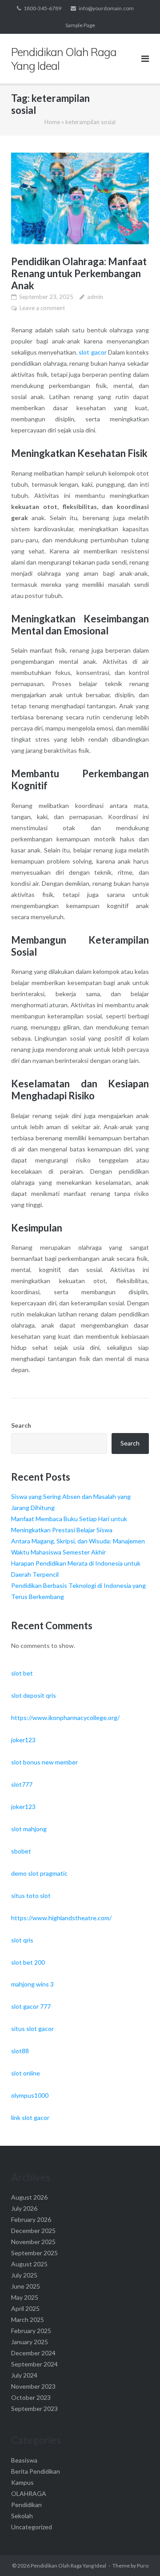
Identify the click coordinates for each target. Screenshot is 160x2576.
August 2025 (29, 2264)
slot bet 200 (28, 1962)
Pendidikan (26, 2505)
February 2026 (31, 2219)
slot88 (20, 2051)
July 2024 (24, 2375)
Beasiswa (24, 2460)
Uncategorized (32, 2527)
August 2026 (29, 2197)
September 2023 (34, 2408)
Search (21, 1425)
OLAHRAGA (29, 2493)
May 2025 (25, 2297)
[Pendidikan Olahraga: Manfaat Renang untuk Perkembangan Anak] (80, 199)
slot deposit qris (34, 1695)
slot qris (22, 1940)
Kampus (22, 2482)
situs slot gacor (32, 2029)
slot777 (22, 1784)
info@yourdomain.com (106, 8)
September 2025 (34, 2253)
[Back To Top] (138, 2555)
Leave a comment (42, 308)
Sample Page (80, 25)
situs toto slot (31, 1896)
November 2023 (33, 2386)
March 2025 (28, 2320)
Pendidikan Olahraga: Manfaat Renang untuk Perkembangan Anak (79, 273)
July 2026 (24, 2208)
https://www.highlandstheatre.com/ (61, 1918)
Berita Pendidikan (36, 2471)
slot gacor (92, 352)
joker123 (23, 1740)
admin (95, 297)
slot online (26, 2073)
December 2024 (33, 2353)
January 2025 (30, 2342)
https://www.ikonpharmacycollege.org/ (65, 1718)
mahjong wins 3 (32, 1984)
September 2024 (34, 2364)
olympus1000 (30, 2095)
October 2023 (31, 2397)
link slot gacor (30, 2118)
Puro (143, 2566)
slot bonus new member (44, 1762)
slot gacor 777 (31, 2006)
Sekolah (22, 2516)
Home (52, 122)
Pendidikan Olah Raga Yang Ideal (68, 2566)
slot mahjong (29, 1829)
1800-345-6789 (42, 8)
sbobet (21, 1851)
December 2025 (33, 2231)
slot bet (22, 1673)
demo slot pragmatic (39, 1873)
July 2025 (24, 2275)
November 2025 (33, 2242)
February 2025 (31, 2331)
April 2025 (25, 2308)
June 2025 (26, 2286)
